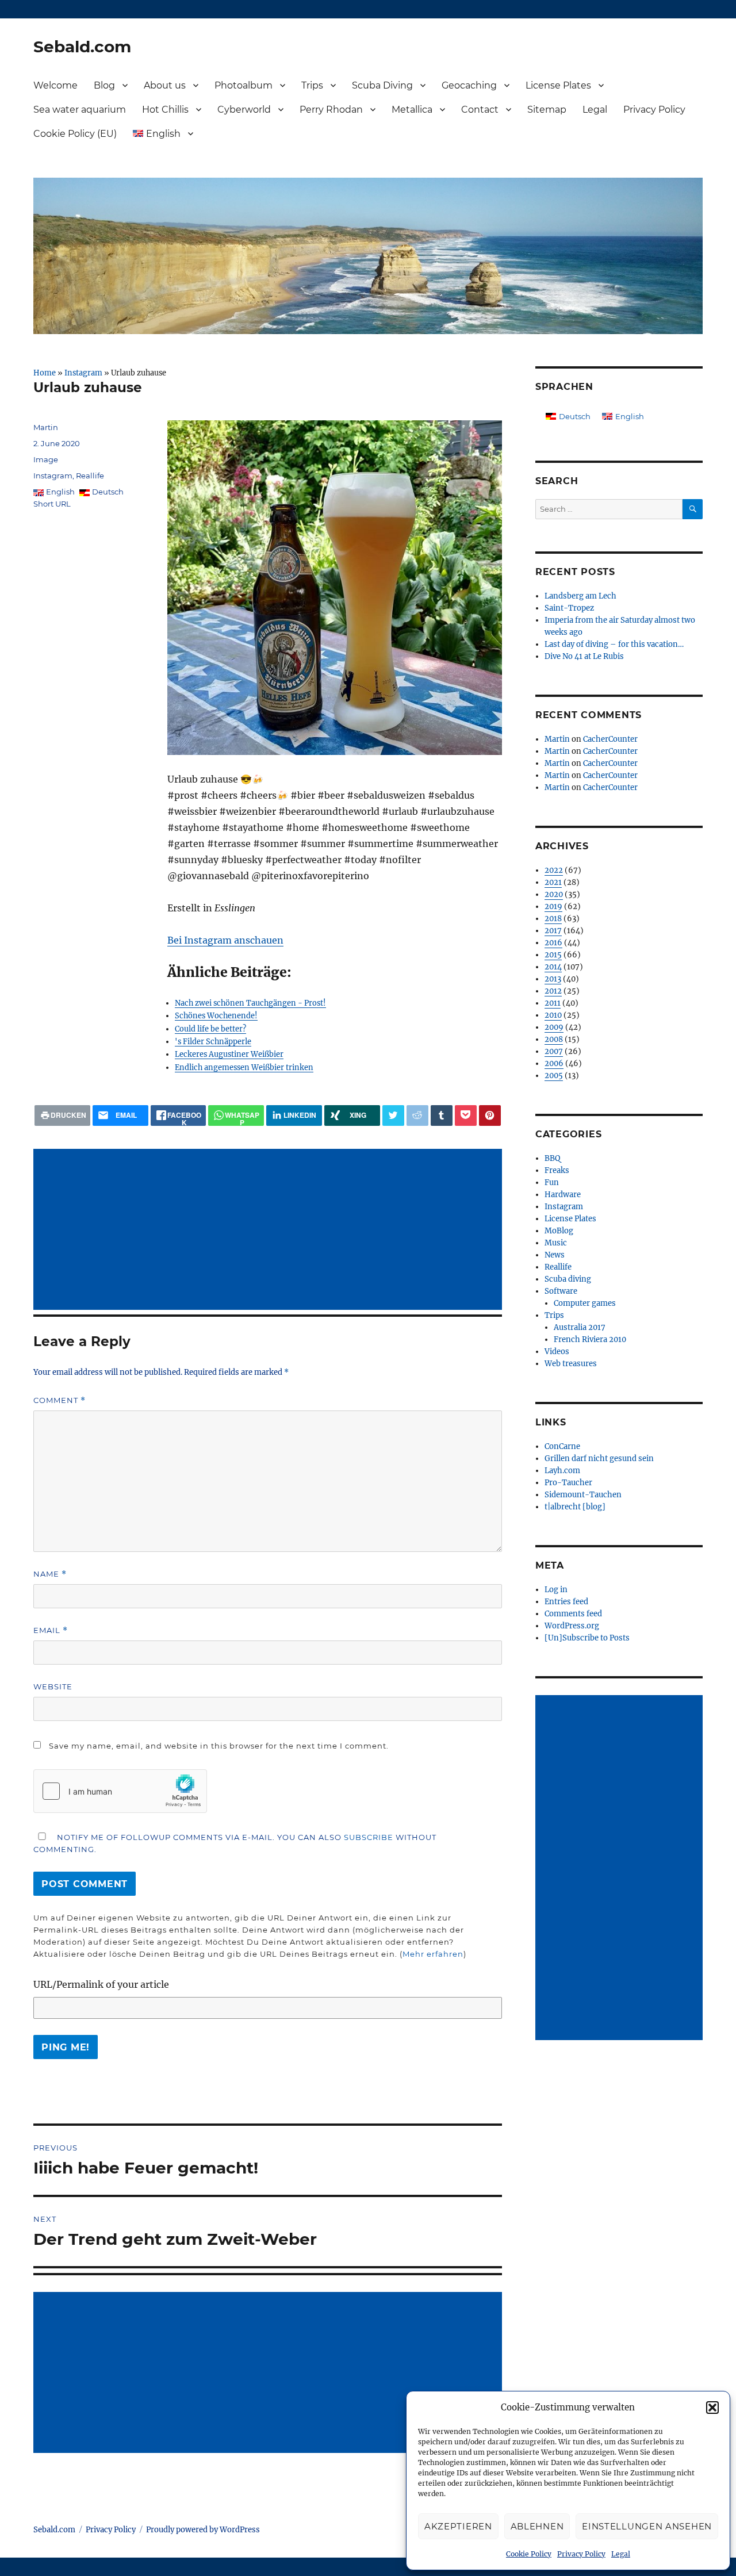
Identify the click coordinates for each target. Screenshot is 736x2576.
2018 (553, 919)
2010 (553, 1015)
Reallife (90, 476)
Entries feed (566, 1602)
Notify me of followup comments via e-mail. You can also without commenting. (235, 1843)
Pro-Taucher (568, 1483)
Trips (312, 85)
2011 (553, 1003)
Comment (60, 1400)
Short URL (52, 504)
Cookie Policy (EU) (75, 134)
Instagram (83, 373)
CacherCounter (610, 739)
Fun (552, 1182)
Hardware (563, 1195)
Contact (480, 110)
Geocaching (469, 85)
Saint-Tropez (569, 608)
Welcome (55, 85)
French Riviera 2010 (590, 1339)
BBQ (552, 1158)
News (555, 1255)
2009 (554, 1027)
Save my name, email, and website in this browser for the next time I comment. (219, 1746)
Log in (556, 1590)
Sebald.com (82, 47)
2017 (553, 931)
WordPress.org (572, 1626)
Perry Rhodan (331, 110)
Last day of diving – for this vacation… (614, 644)
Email (51, 1630)
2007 (554, 1051)
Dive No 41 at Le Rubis (584, 656)
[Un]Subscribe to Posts (587, 1638)
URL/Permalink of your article (101, 1984)
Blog (104, 85)
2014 (553, 967)
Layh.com (562, 1471)
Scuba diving (568, 1279)
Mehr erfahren (433, 1954)
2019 (553, 906)
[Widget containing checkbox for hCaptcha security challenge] (120, 1791)
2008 (554, 1039)
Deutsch (108, 492)
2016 (553, 943)
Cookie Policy (529, 2554)
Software (561, 1291)
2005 (554, 1076)
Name (50, 1574)
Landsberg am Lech (580, 596)
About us (165, 85)
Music (556, 1243)
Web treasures (571, 1364)
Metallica (412, 110)
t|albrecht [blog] (575, 1507)
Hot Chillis (165, 110)
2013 (553, 979)
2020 (554, 894)
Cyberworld (244, 110)
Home (45, 373)
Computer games (585, 1303)
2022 (554, 870)
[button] (712, 2408)
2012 (553, 991)
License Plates (558, 85)
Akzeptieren (458, 2526)
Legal (621, 2554)
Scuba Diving (382, 85)
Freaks (557, 1170)
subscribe (369, 1837)
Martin (46, 427)
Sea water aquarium (80, 110)
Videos (557, 1352)
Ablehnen (537, 2526)
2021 (553, 882)
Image (46, 459)
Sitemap (547, 110)
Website (53, 1686)
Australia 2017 (580, 1327)
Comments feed (573, 1614)
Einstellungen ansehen (647, 2526)
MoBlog (559, 1231)
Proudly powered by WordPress (203, 2530)
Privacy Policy (581, 2554)
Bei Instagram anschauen (225, 940)
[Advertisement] (270, 1230)
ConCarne (562, 1446)
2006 (554, 1063)
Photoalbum (244, 85)
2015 (553, 955)
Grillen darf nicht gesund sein (599, 1458)
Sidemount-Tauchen (583, 1495)
